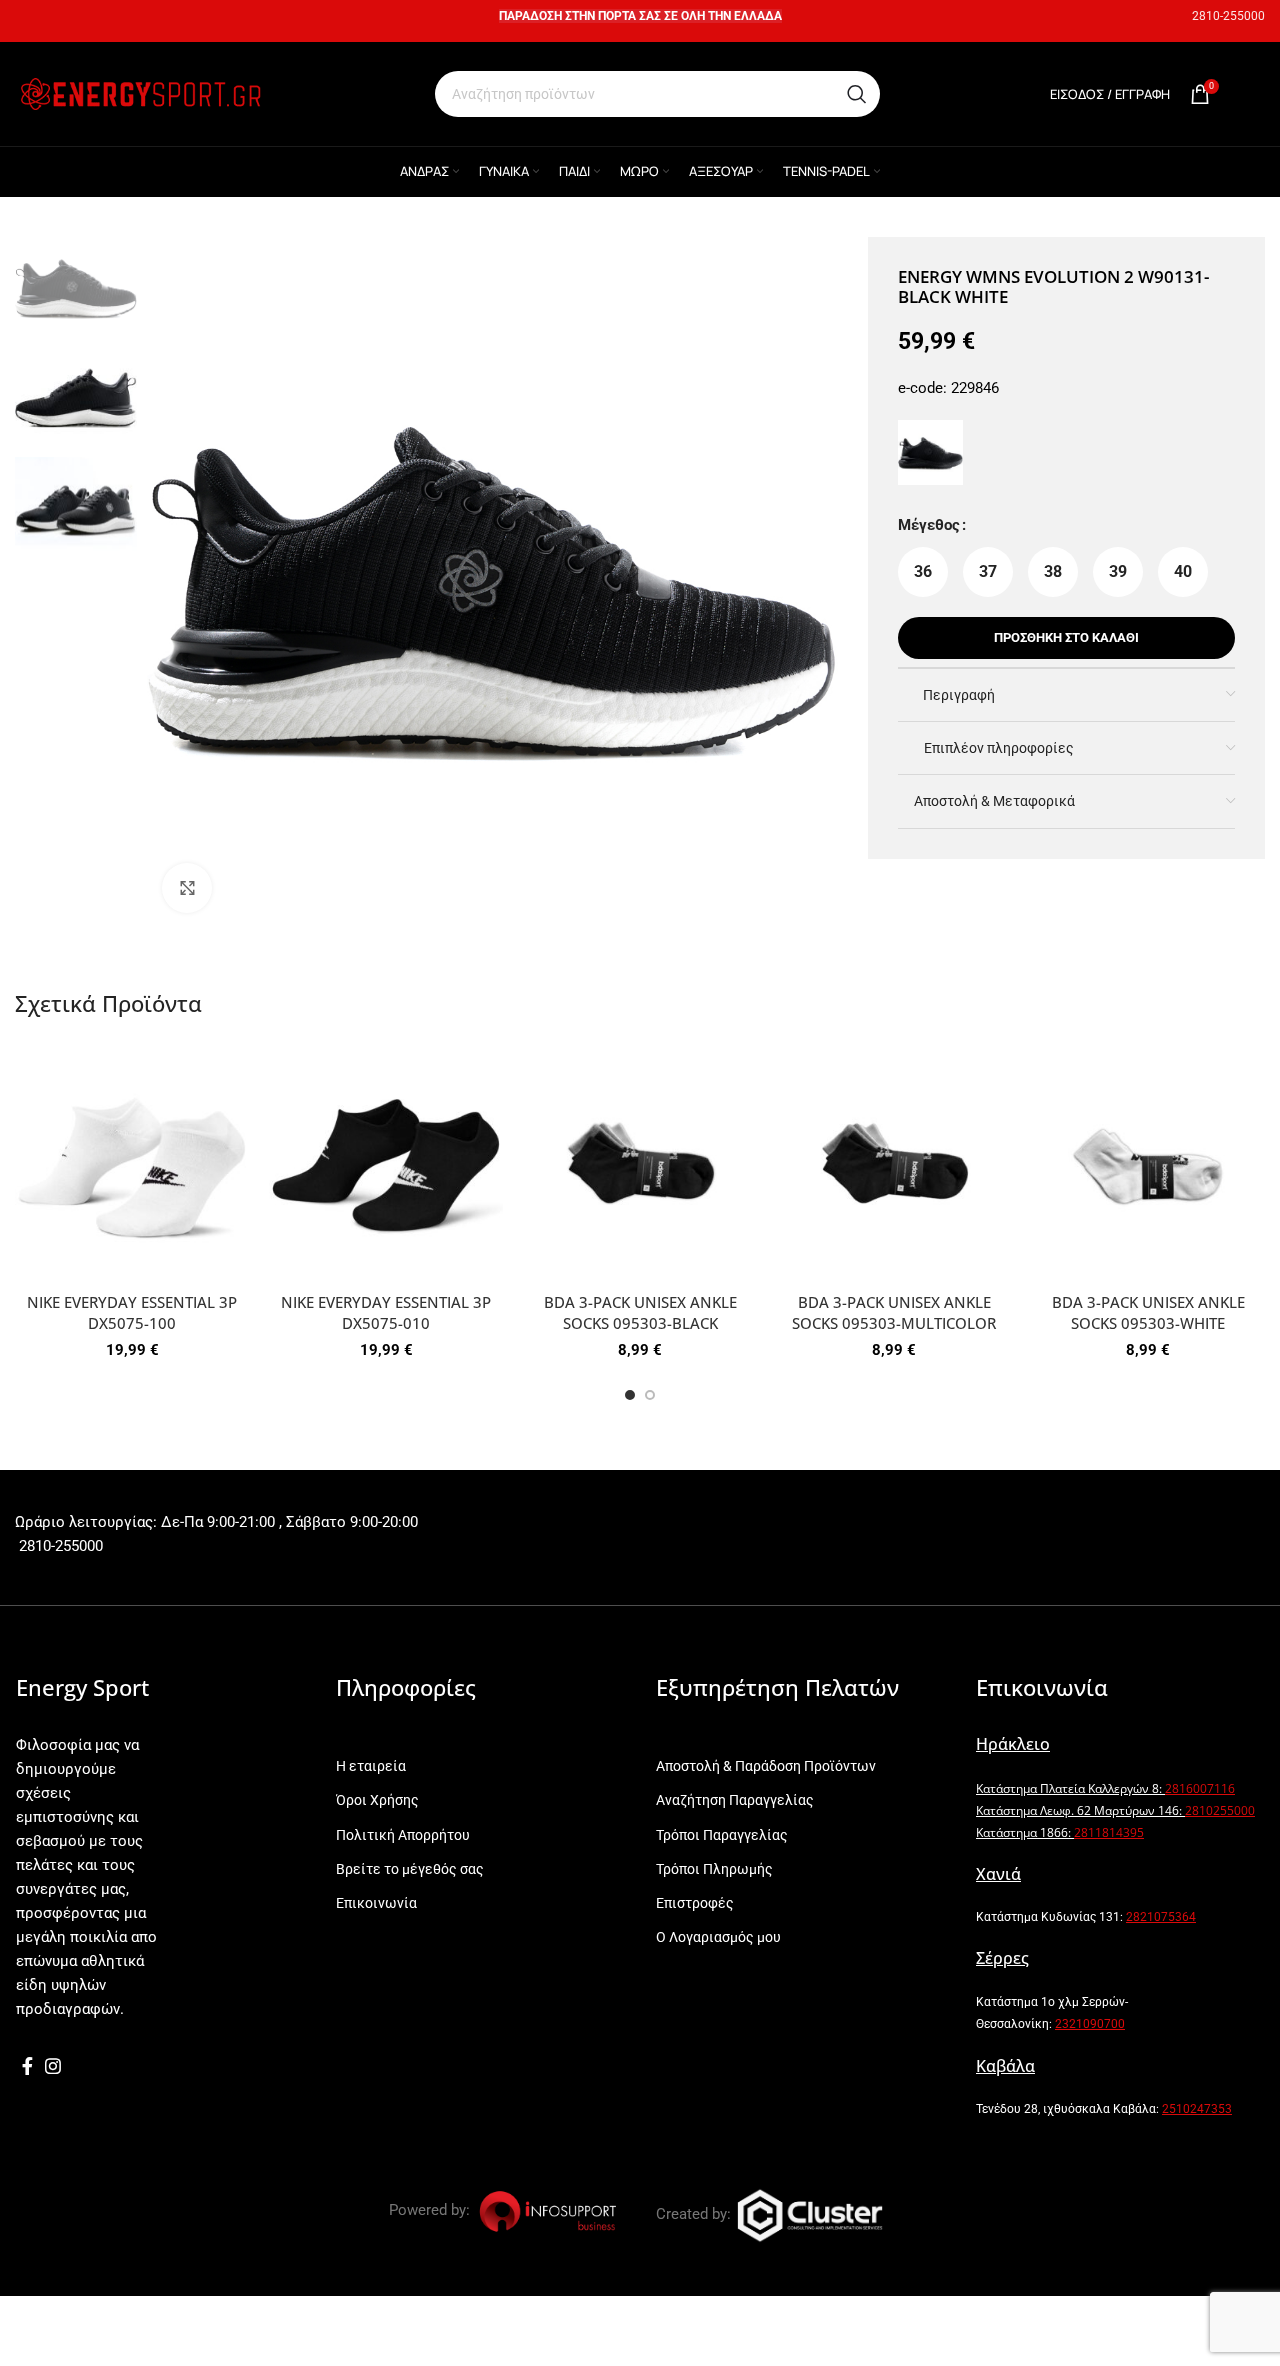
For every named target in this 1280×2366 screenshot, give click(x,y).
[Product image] (132, 1166)
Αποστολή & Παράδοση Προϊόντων (766, 1766)
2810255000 (1220, 1810)
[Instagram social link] (53, 2066)
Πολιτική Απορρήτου (403, 1835)
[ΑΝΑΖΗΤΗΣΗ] (857, 94)
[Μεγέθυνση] (187, 888)
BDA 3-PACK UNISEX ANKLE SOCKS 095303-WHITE (1148, 1312)
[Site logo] (140, 93)
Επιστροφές (695, 1903)
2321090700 (1090, 2024)
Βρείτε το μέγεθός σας (410, 1869)
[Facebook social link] (27, 2066)
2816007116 (1200, 1788)
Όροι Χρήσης (377, 1800)
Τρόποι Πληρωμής (714, 1869)
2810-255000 (1228, 16)
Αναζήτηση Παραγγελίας (735, 1800)
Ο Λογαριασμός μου (718, 1937)
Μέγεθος (929, 525)
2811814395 (1109, 1832)
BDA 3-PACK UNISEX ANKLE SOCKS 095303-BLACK (640, 1312)
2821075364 (1161, 1917)
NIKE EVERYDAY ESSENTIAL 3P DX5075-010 (386, 1312)
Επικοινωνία (376, 1903)
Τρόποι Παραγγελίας (722, 1835)
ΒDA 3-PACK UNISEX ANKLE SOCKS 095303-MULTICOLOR (894, 1312)
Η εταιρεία (371, 1766)
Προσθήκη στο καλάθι (1066, 637)
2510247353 (1197, 2109)
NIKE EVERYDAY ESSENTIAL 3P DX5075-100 (132, 1312)
